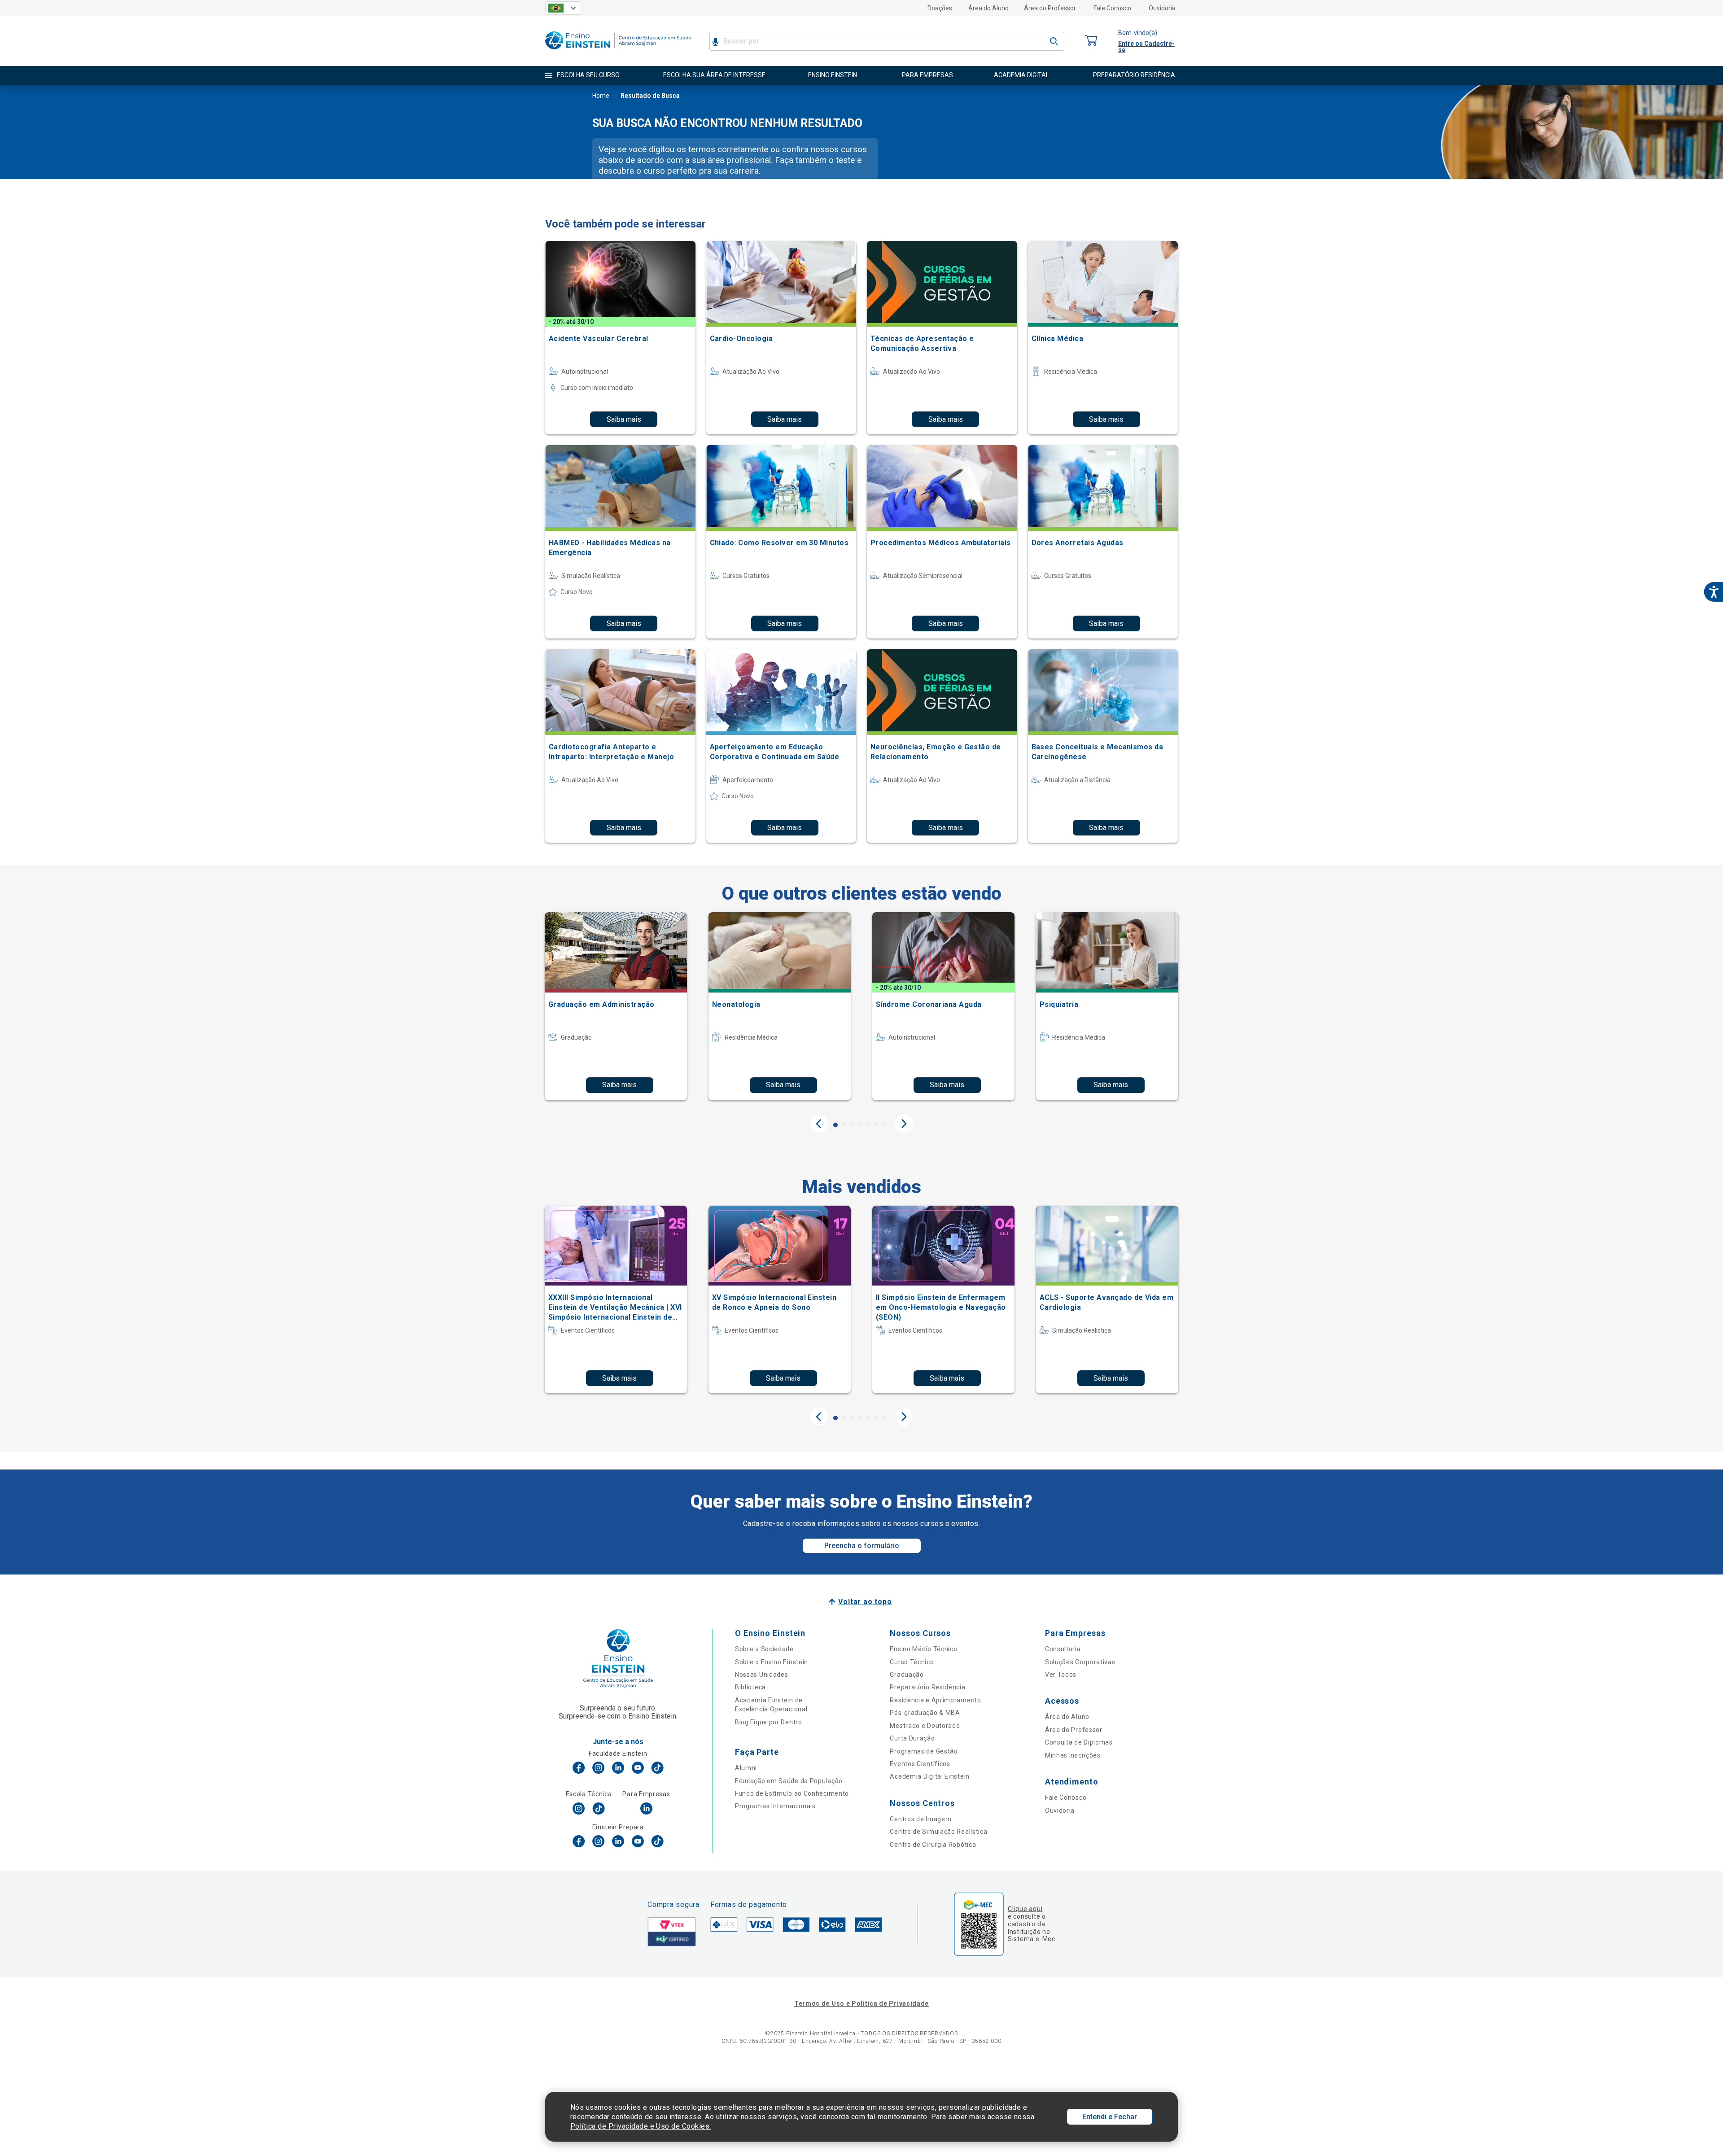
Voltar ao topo (865, 1602)
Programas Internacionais (775, 1806)
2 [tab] (844, 1125)
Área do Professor (1050, 8)
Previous (819, 1124)
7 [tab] (884, 1125)
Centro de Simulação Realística (938, 1832)
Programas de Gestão (924, 1751)
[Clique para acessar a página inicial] (618, 51)
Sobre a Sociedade (764, 1649)
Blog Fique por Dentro (769, 1722)
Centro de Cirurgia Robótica (933, 1845)
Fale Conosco (1112, 8)
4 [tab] (860, 1125)
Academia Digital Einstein (930, 1776)
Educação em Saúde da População (789, 1781)
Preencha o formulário (862, 1546)
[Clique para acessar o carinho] (1091, 41)
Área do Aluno (988, 8)
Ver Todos (1061, 1675)
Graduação (907, 1675)
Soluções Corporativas (1080, 1662)
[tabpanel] (616, 1006)
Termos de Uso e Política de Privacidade (861, 2003)
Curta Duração (912, 1738)
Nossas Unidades (762, 1675)
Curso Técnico (912, 1662)
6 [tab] (876, 1125)
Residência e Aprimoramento (935, 1700)
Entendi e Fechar (1110, 2117)
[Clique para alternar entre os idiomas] (563, 8)
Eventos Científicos (920, 1764)
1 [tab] (835, 1125)
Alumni (746, 1768)
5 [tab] (868, 1125)
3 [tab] (852, 1125)
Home (601, 96)
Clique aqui (1025, 1909)
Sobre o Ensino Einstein (772, 1662)
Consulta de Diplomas (1079, 1742)
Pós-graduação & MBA (925, 1713)
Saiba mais (624, 419)
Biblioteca (750, 1687)
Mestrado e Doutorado (925, 1726)
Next (904, 1124)
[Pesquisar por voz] (715, 41)
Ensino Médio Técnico (923, 1649)
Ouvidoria (1162, 8)
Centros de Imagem (921, 1819)
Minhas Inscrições (1073, 1755)
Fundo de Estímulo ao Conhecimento (792, 1793)
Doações (940, 8)
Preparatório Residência (927, 1687)
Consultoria (1063, 1649)
